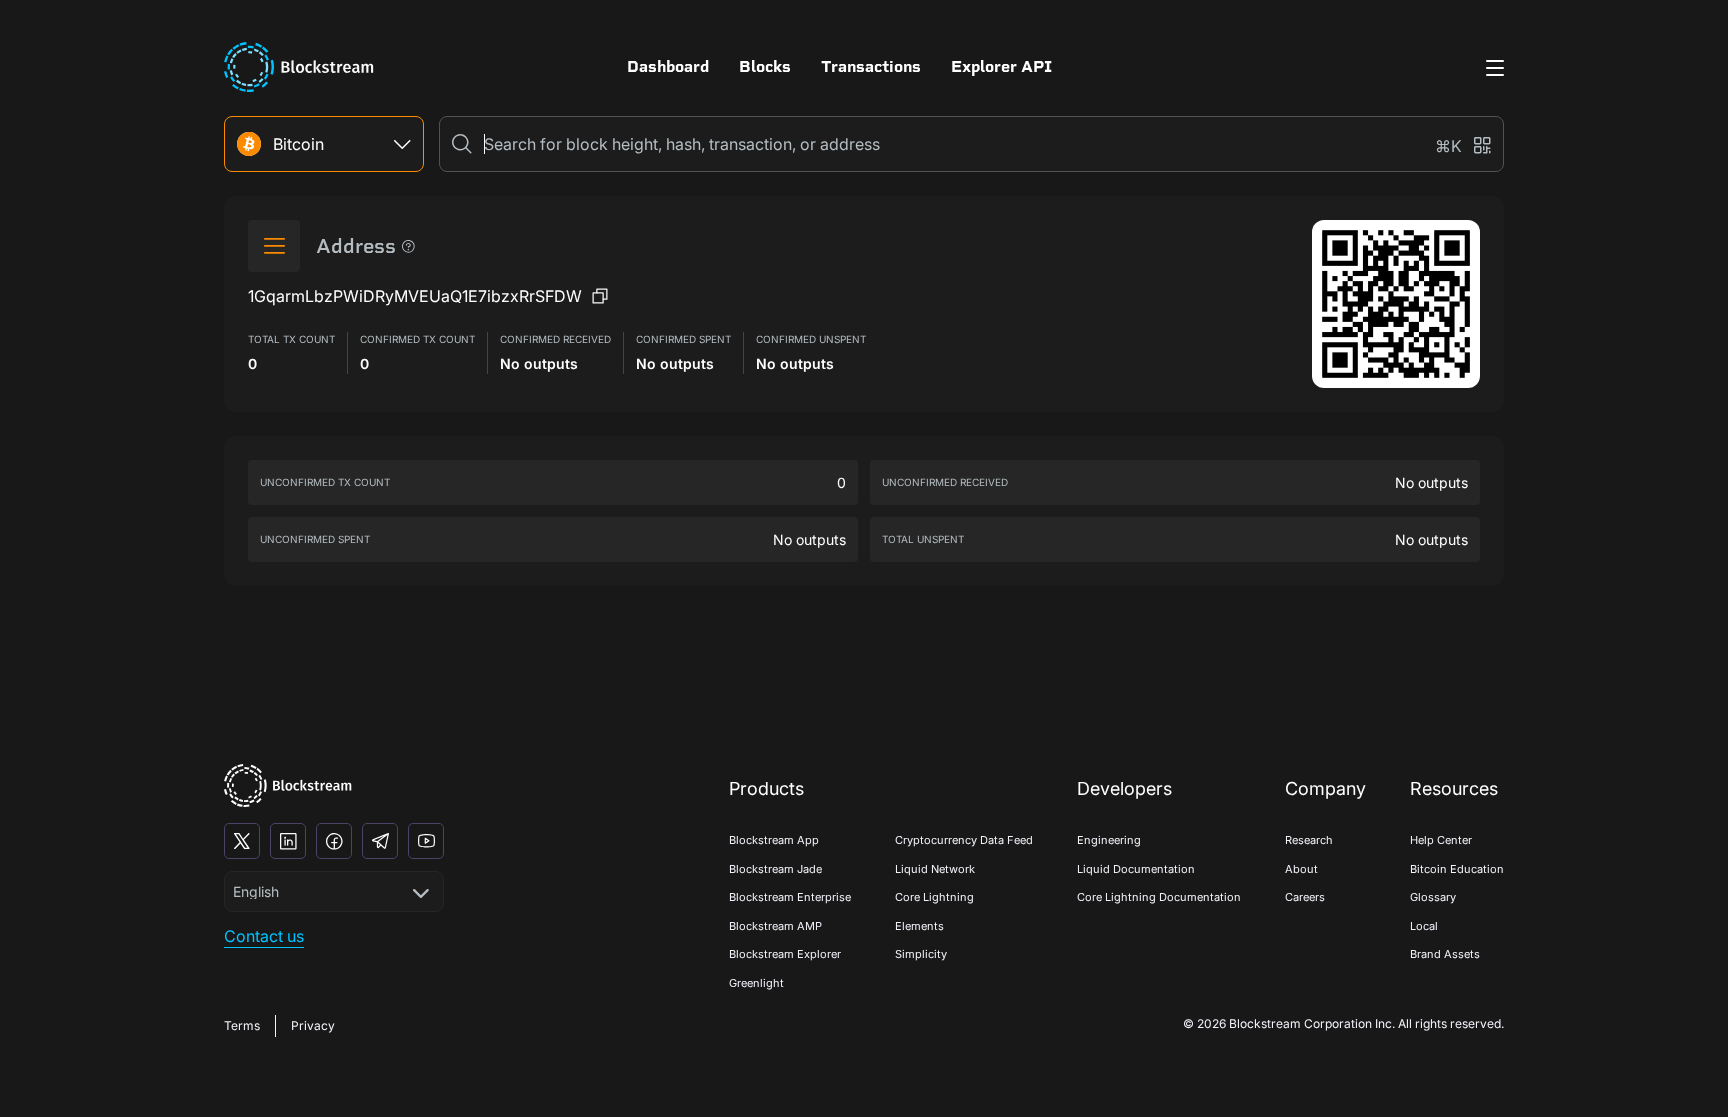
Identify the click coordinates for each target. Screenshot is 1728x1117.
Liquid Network (935, 869)
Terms (242, 1025)
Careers (1305, 897)
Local (1424, 926)
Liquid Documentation (1136, 869)
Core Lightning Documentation (1159, 897)
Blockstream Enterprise (790, 897)
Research (1309, 840)
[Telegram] (380, 841)
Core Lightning (934, 897)
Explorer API (1001, 66)
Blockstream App (774, 840)
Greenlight (756, 983)
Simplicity (921, 954)
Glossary (1433, 897)
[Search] (462, 144)
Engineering (1109, 840)
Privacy (313, 1025)
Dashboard (668, 66)
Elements (919, 926)
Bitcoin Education (1457, 869)
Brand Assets (1445, 954)
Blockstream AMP (775, 926)
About (1301, 869)
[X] (242, 841)
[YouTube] (426, 841)
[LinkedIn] (288, 841)
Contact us (264, 936)
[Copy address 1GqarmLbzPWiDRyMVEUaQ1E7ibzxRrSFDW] (600, 296)
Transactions (871, 66)
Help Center (1441, 840)
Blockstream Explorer (785, 954)
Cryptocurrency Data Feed (964, 840)
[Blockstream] (288, 785)
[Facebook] (334, 841)
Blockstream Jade (775, 869)
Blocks (765, 66)
